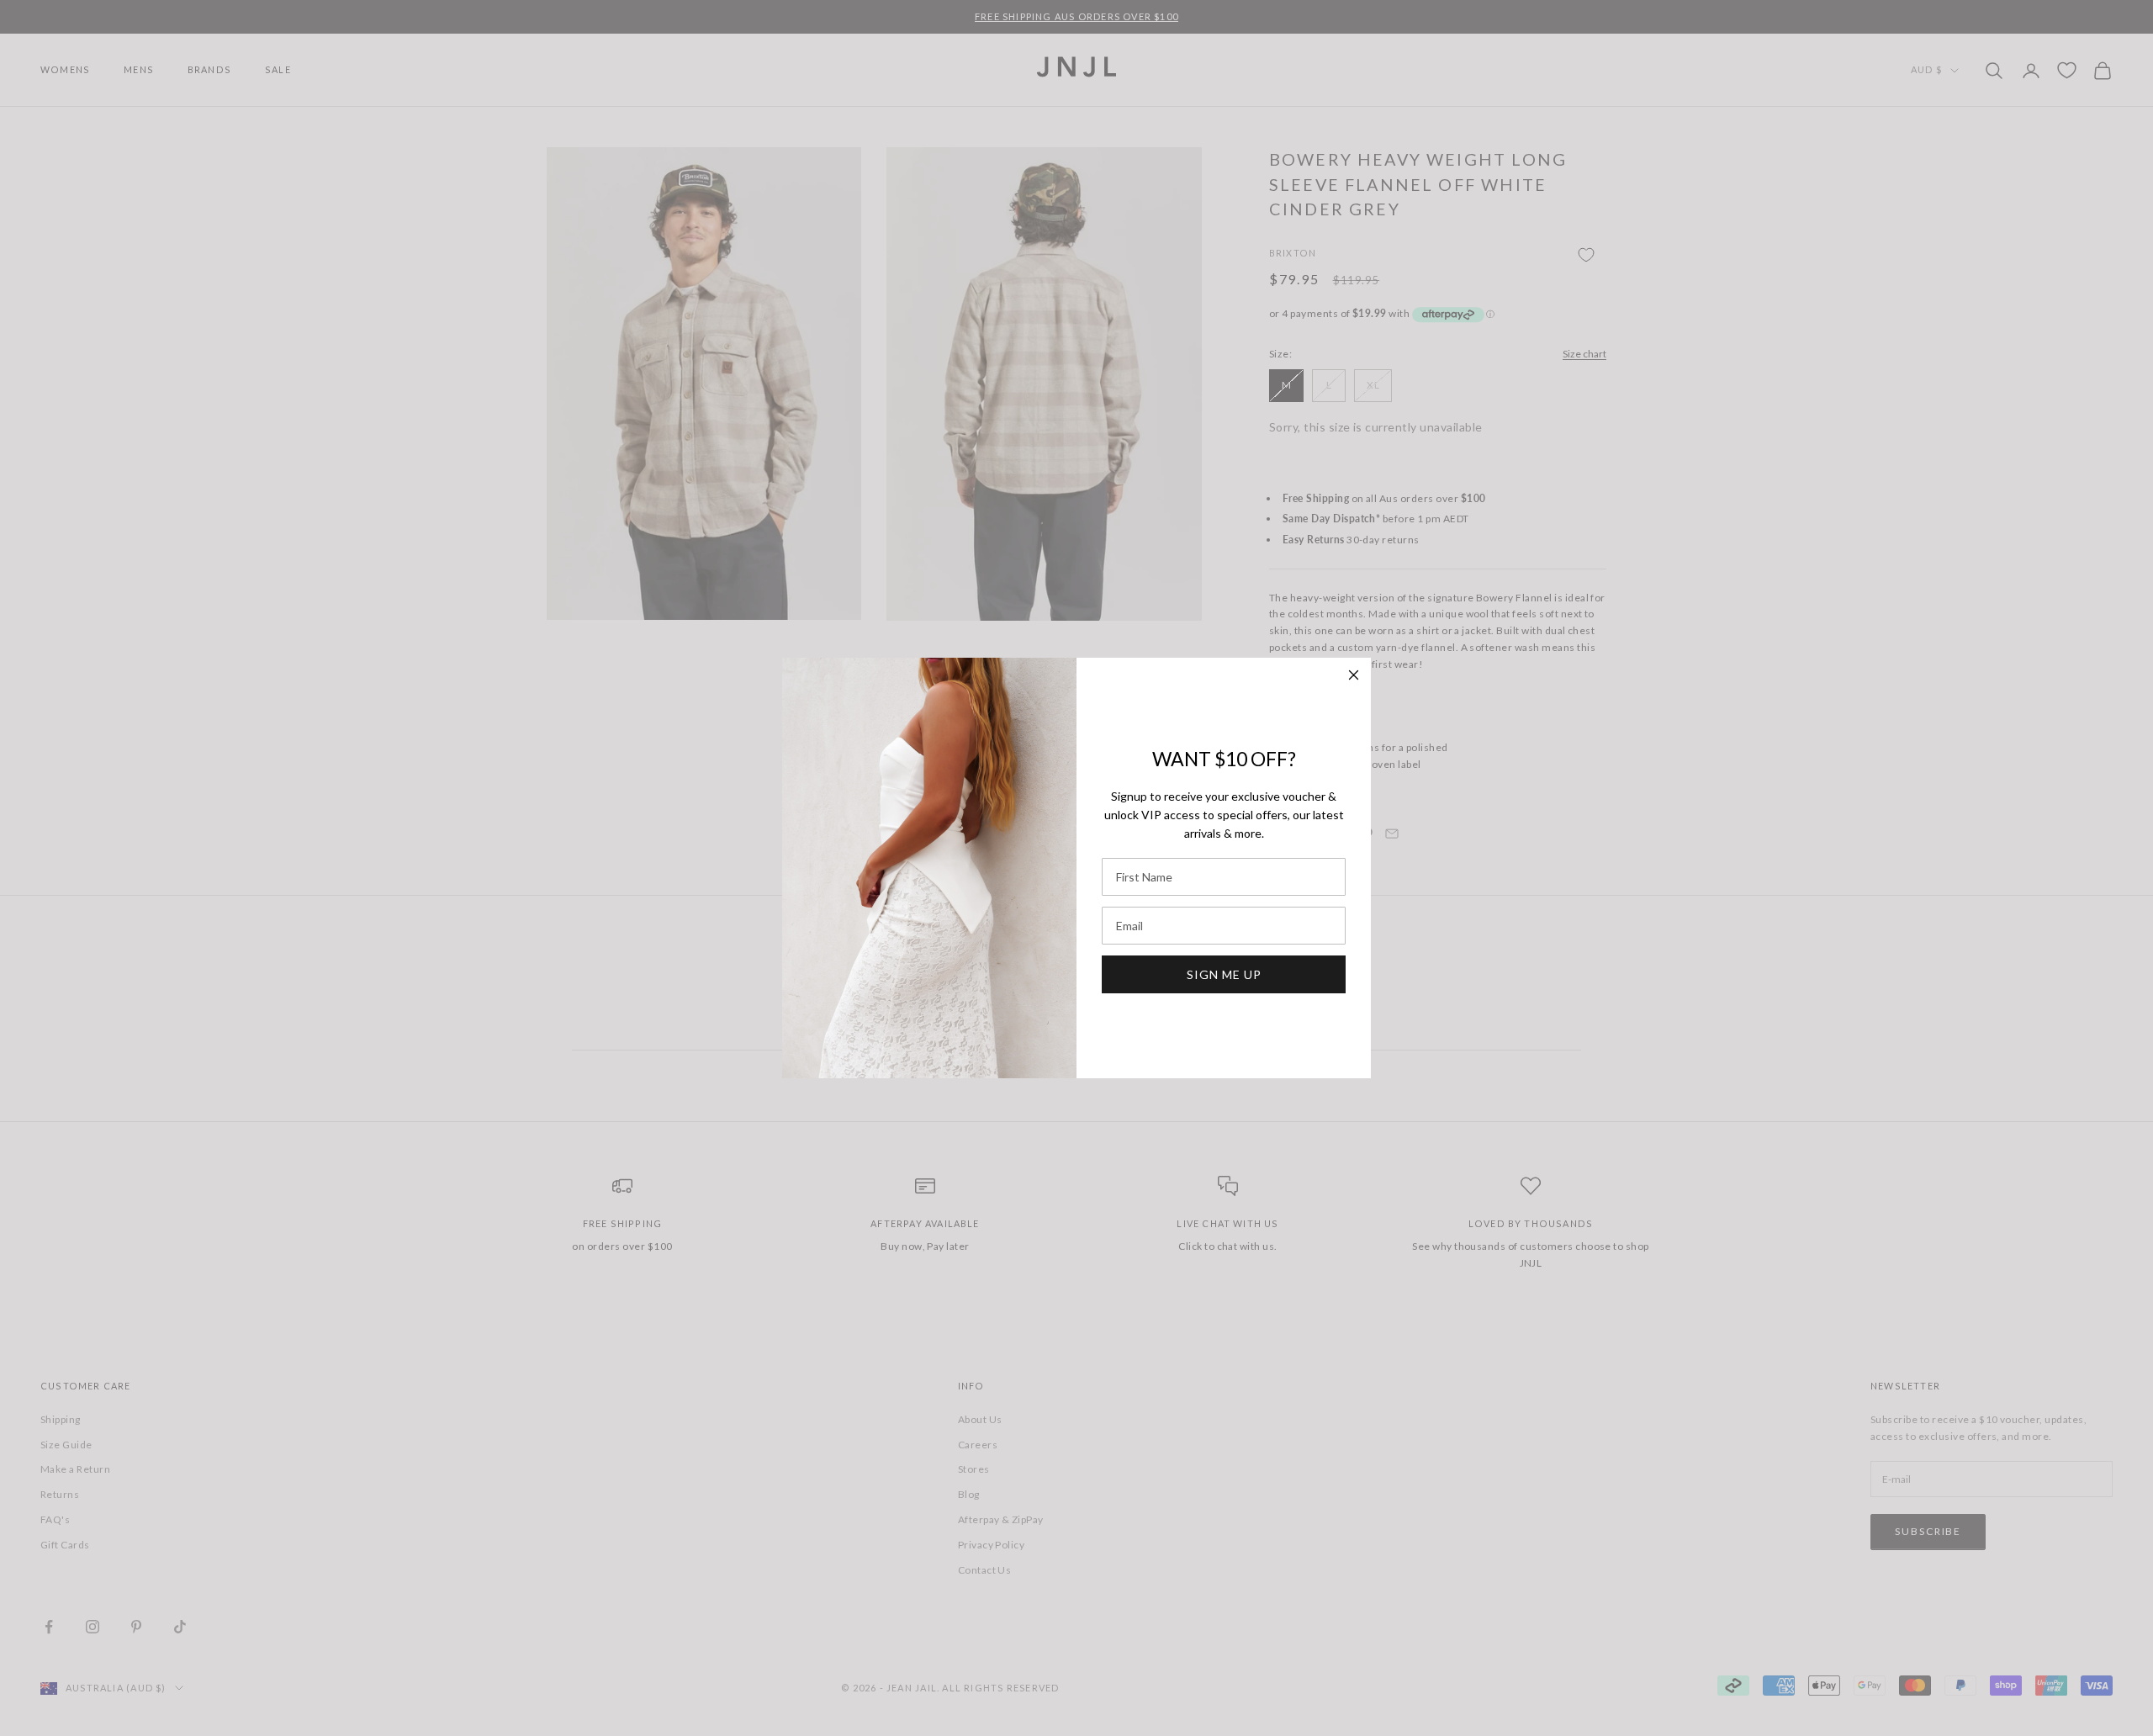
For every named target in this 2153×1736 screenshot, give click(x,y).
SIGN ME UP (1224, 974)
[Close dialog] (1354, 675)
